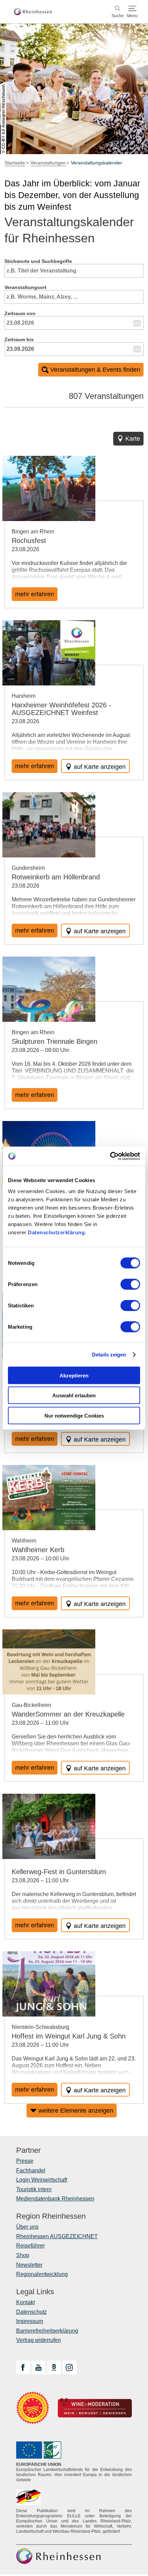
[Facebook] (23, 2367)
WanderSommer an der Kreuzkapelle (68, 1714)
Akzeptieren (74, 1375)
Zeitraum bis (19, 339)
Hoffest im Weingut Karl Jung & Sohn (69, 2036)
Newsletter (29, 2265)
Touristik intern (34, 2189)
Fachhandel (31, 2170)
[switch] (130, 1284)
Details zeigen (109, 1355)
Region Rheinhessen (51, 2216)
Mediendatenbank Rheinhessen (55, 2199)
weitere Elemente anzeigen (76, 2111)
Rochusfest (29, 541)
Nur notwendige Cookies (74, 1415)
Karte (133, 439)
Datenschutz (31, 2312)
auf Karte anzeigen (100, 767)
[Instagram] (70, 2367)
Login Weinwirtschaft (42, 2180)
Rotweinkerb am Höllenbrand (56, 877)
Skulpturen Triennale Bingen (55, 1041)
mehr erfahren (35, 594)
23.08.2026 (25, 549)
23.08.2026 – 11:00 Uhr (40, 1723)
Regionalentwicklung (42, 2274)
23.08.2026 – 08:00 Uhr (40, 1050)
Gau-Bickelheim (31, 1705)
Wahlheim (24, 1541)
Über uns (27, 2227)
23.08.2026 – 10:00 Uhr (40, 1558)
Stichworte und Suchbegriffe (38, 261)
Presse (25, 2161)
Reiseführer (30, 2246)
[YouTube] (39, 2367)
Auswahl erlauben (74, 1395)
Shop (23, 2255)
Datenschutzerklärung (56, 1232)
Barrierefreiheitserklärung (47, 2331)
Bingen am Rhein (33, 532)
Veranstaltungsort (25, 287)
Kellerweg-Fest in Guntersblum (59, 1872)
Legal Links (35, 2292)
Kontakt (25, 2302)
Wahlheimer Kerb (38, 1550)
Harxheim (24, 696)
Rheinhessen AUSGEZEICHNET (57, 2236)
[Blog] (54, 2367)
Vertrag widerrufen (39, 2340)
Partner (28, 2150)
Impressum (30, 2321)
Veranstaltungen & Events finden (95, 370)
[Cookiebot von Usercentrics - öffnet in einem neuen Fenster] (110, 1156)
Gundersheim (28, 868)
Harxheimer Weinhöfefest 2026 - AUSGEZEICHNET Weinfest (61, 709)
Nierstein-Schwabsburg (40, 2027)
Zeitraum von (20, 313)
